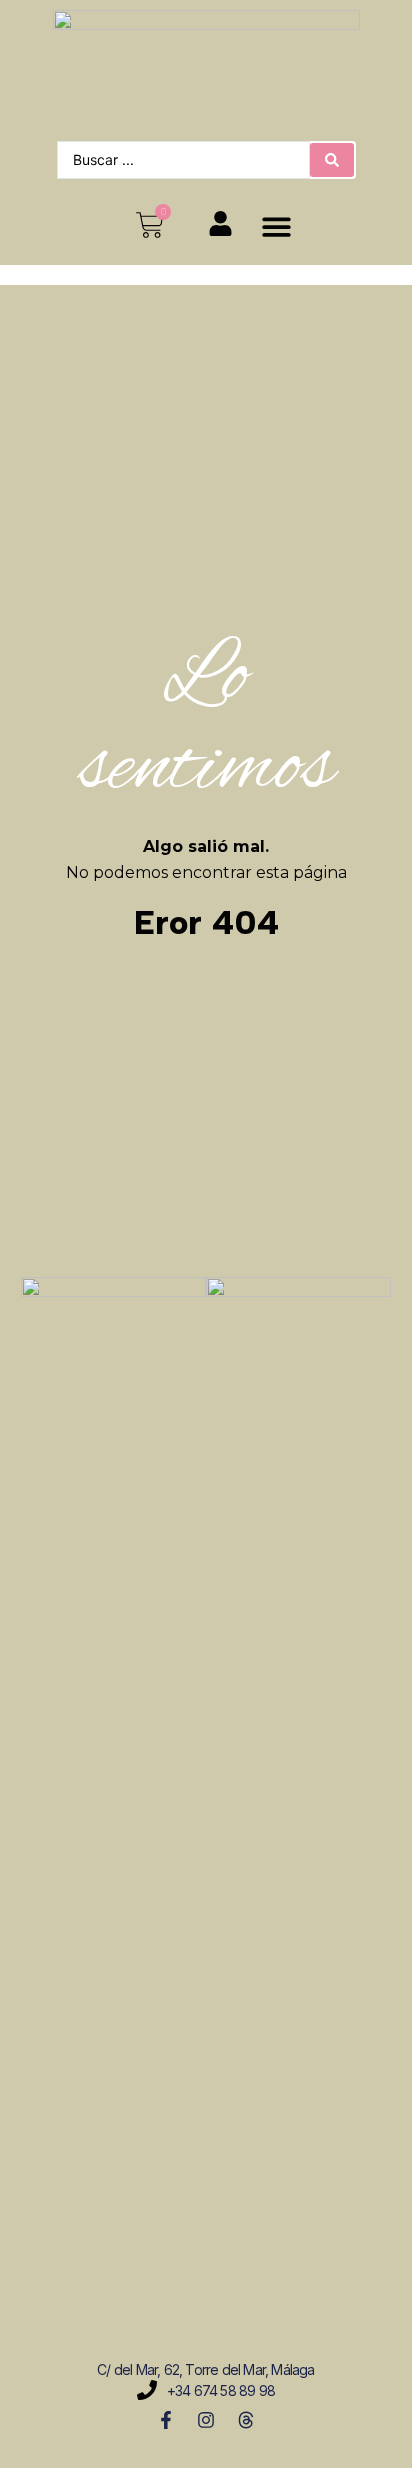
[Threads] (246, 2420)
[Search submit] (332, 160)
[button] (276, 226)
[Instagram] (206, 2420)
